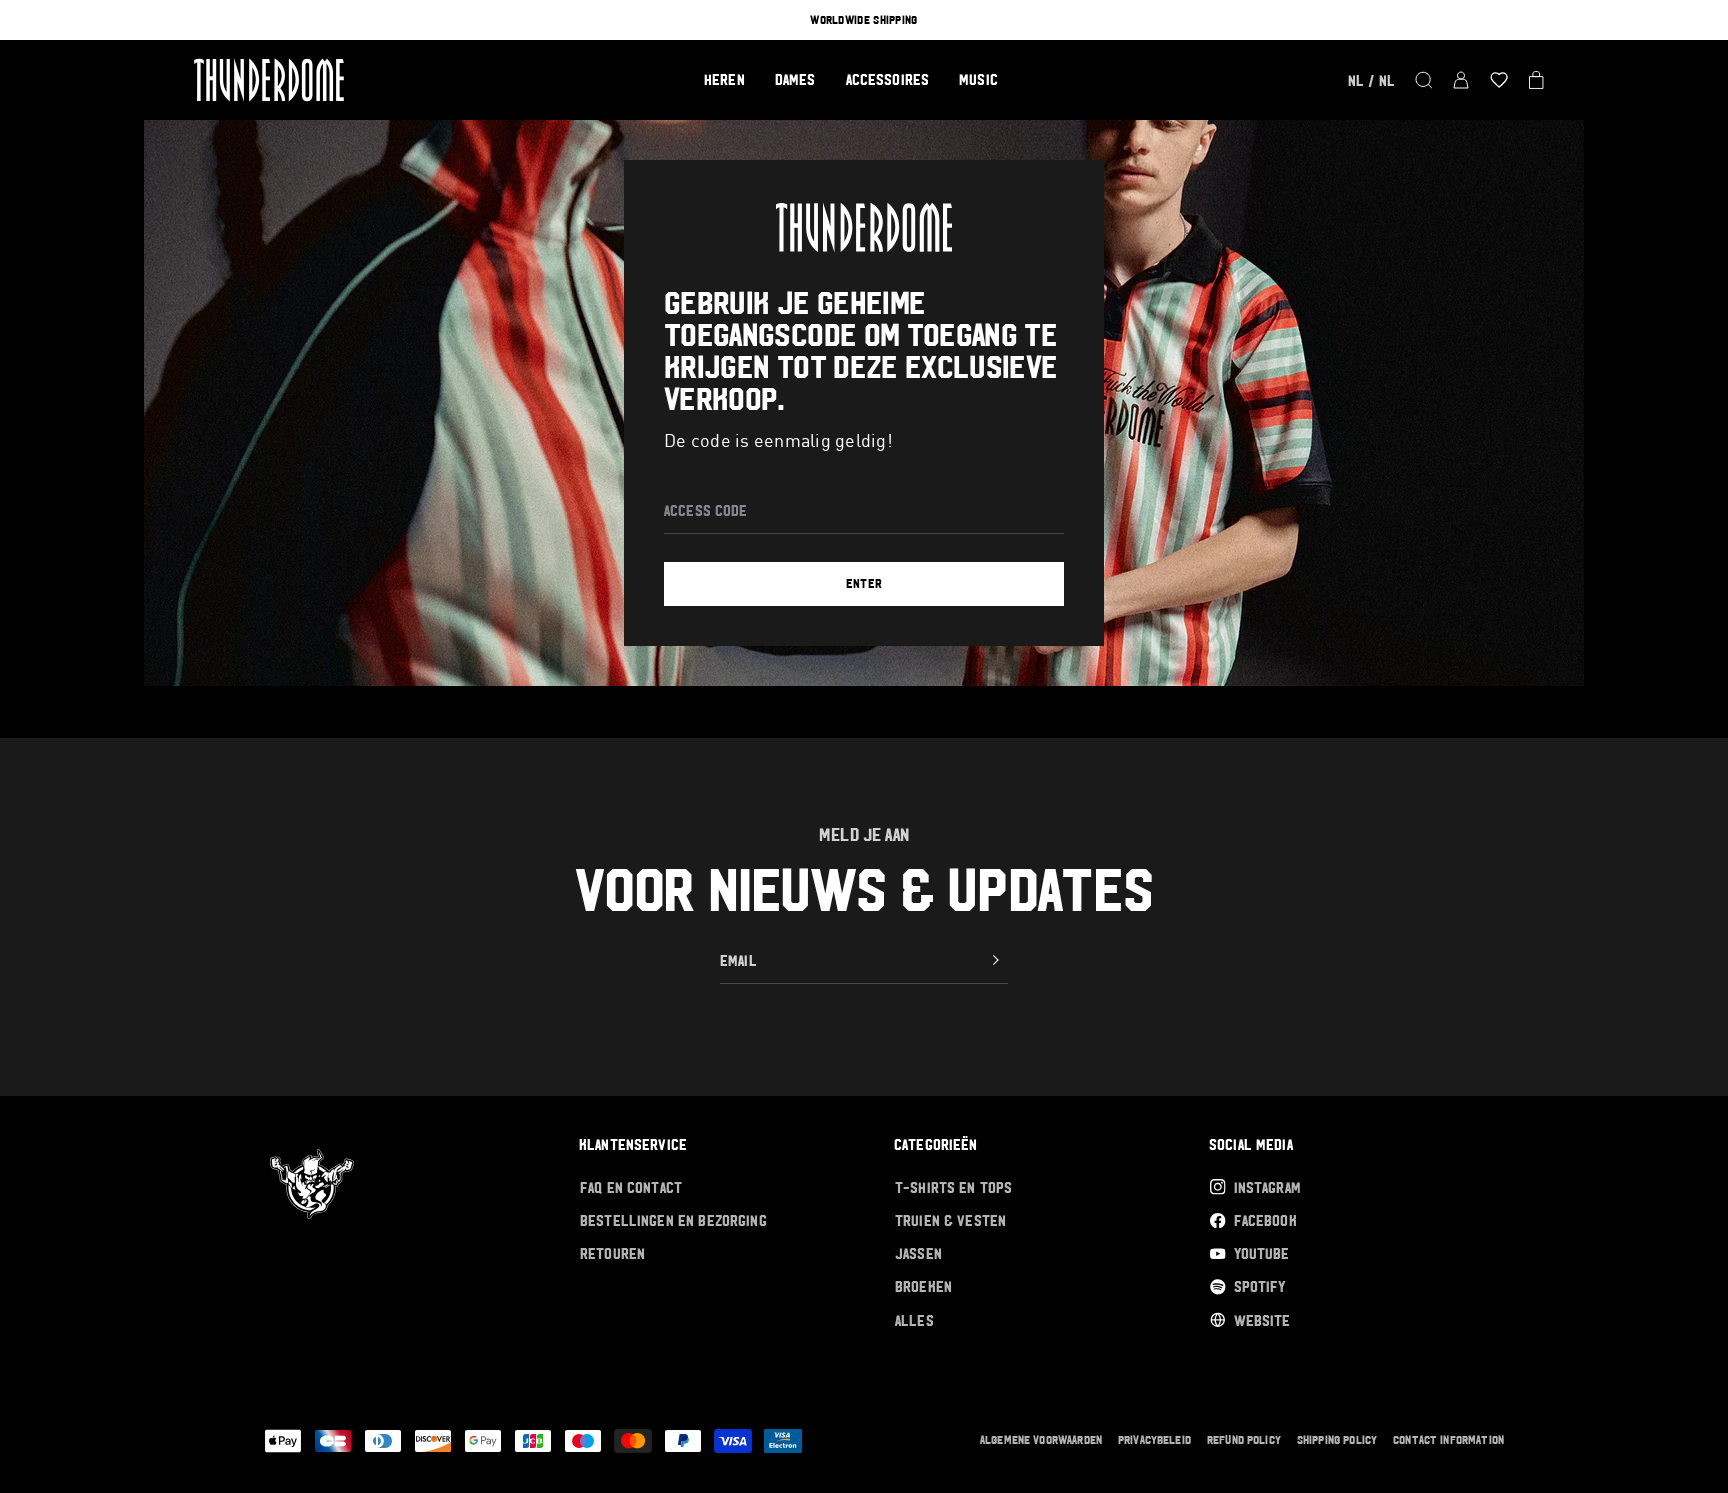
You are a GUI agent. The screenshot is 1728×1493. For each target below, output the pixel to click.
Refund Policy (1244, 1440)
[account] (1461, 80)
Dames (795, 79)
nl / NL (1371, 80)
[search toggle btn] (1424, 80)
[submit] (996, 960)
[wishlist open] (1499, 80)
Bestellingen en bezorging (673, 1220)
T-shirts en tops (953, 1187)
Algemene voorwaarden (1041, 1440)
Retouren (612, 1253)
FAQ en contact (631, 1187)
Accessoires (888, 79)
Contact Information (1448, 1440)
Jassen (918, 1253)
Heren (724, 79)
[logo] (269, 80)
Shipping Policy (1337, 1440)
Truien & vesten (950, 1220)
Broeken (923, 1286)
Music (978, 79)
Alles (914, 1320)
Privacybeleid (1154, 1440)
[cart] (1536, 80)
